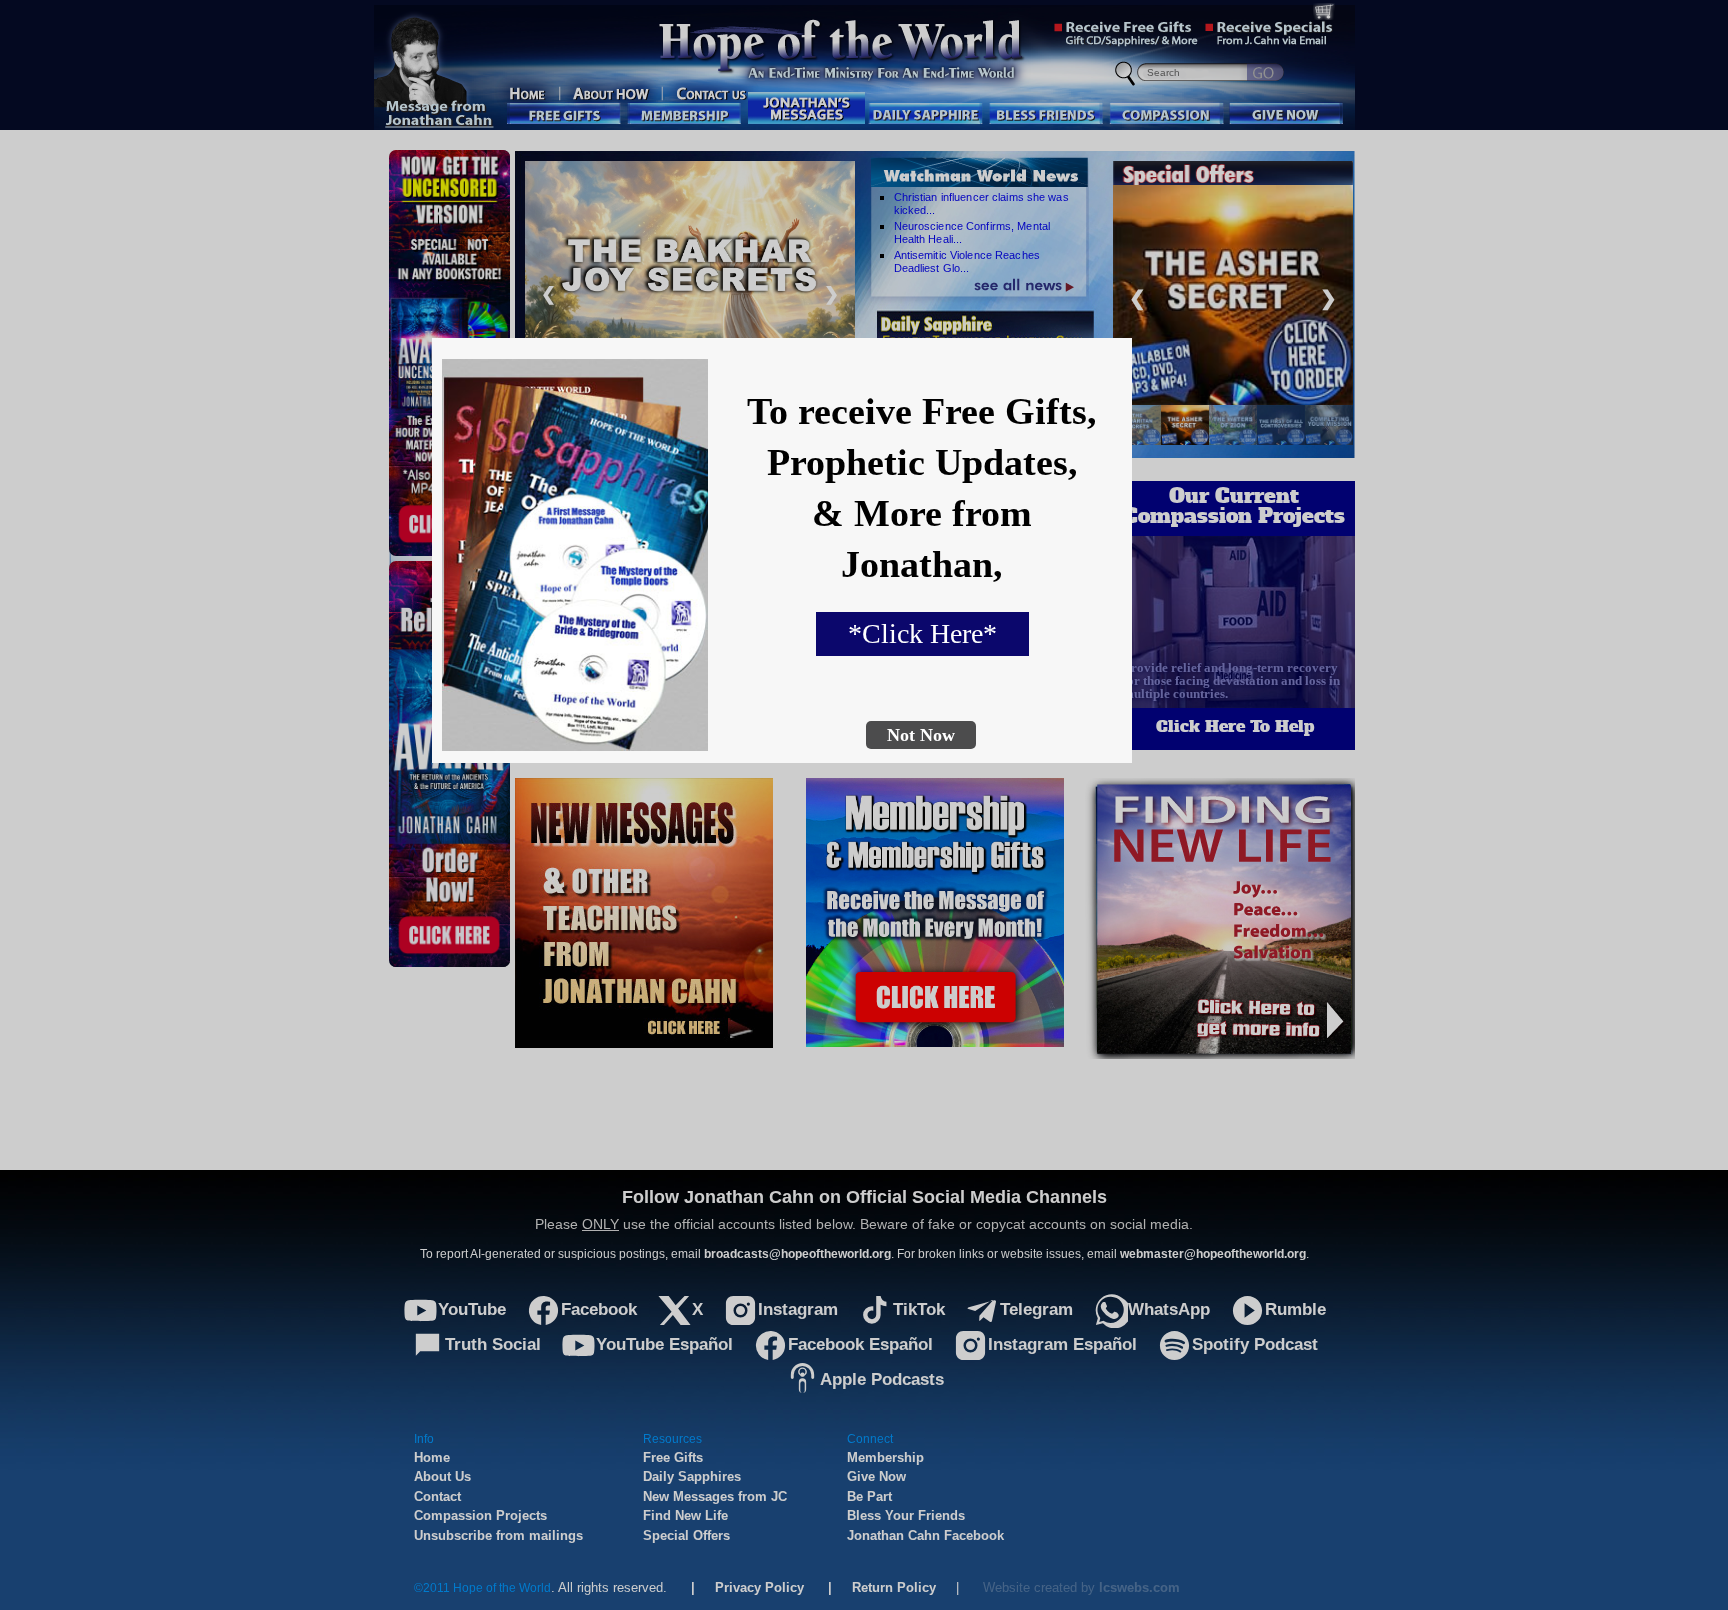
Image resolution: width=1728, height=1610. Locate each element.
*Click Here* (922, 633)
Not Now (921, 735)
